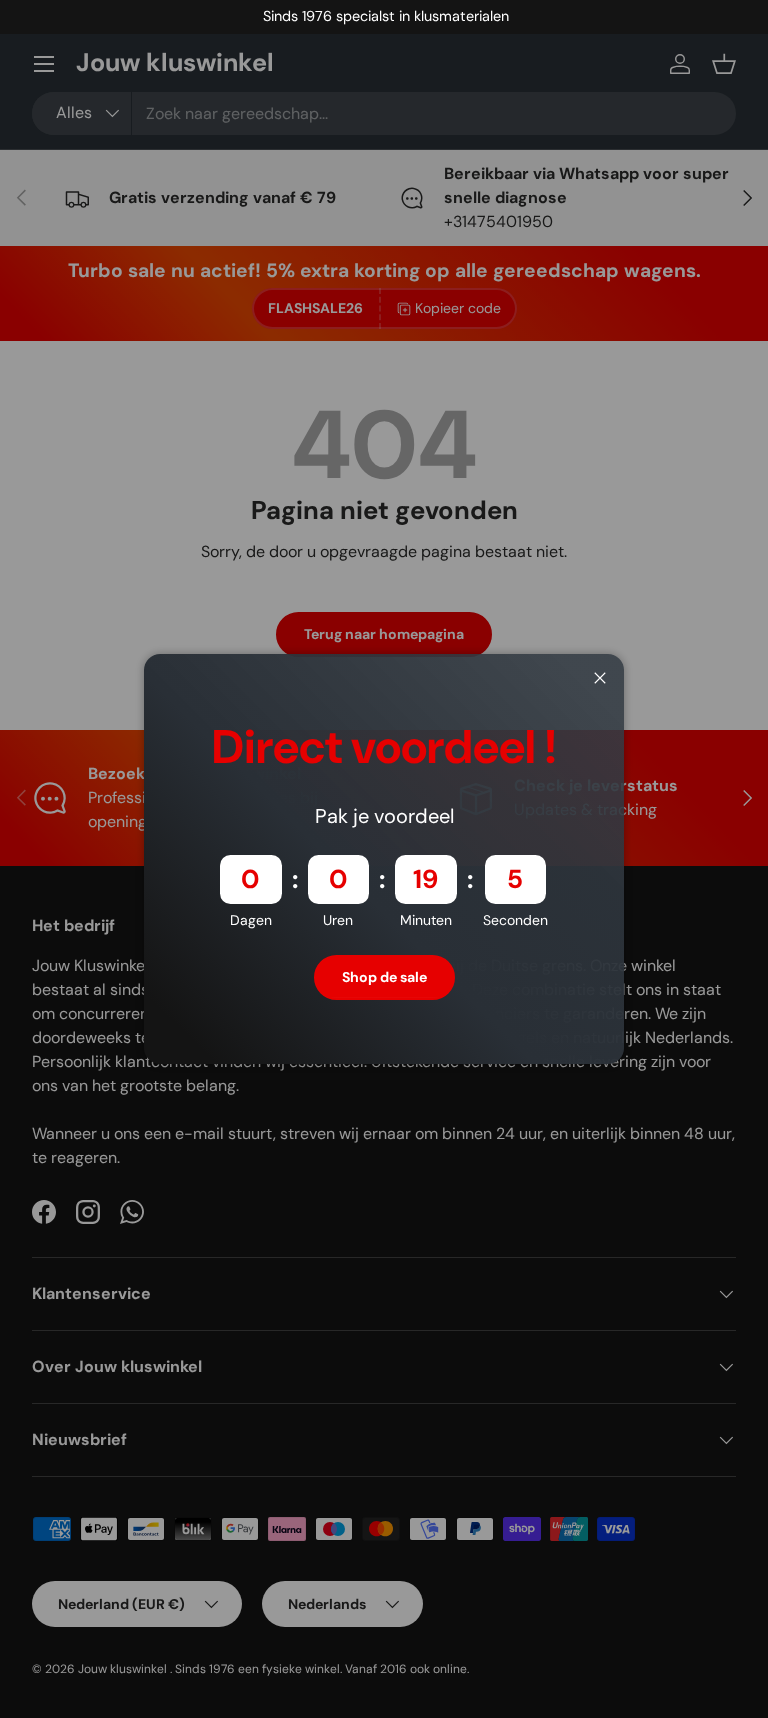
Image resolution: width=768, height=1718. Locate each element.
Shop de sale (384, 977)
